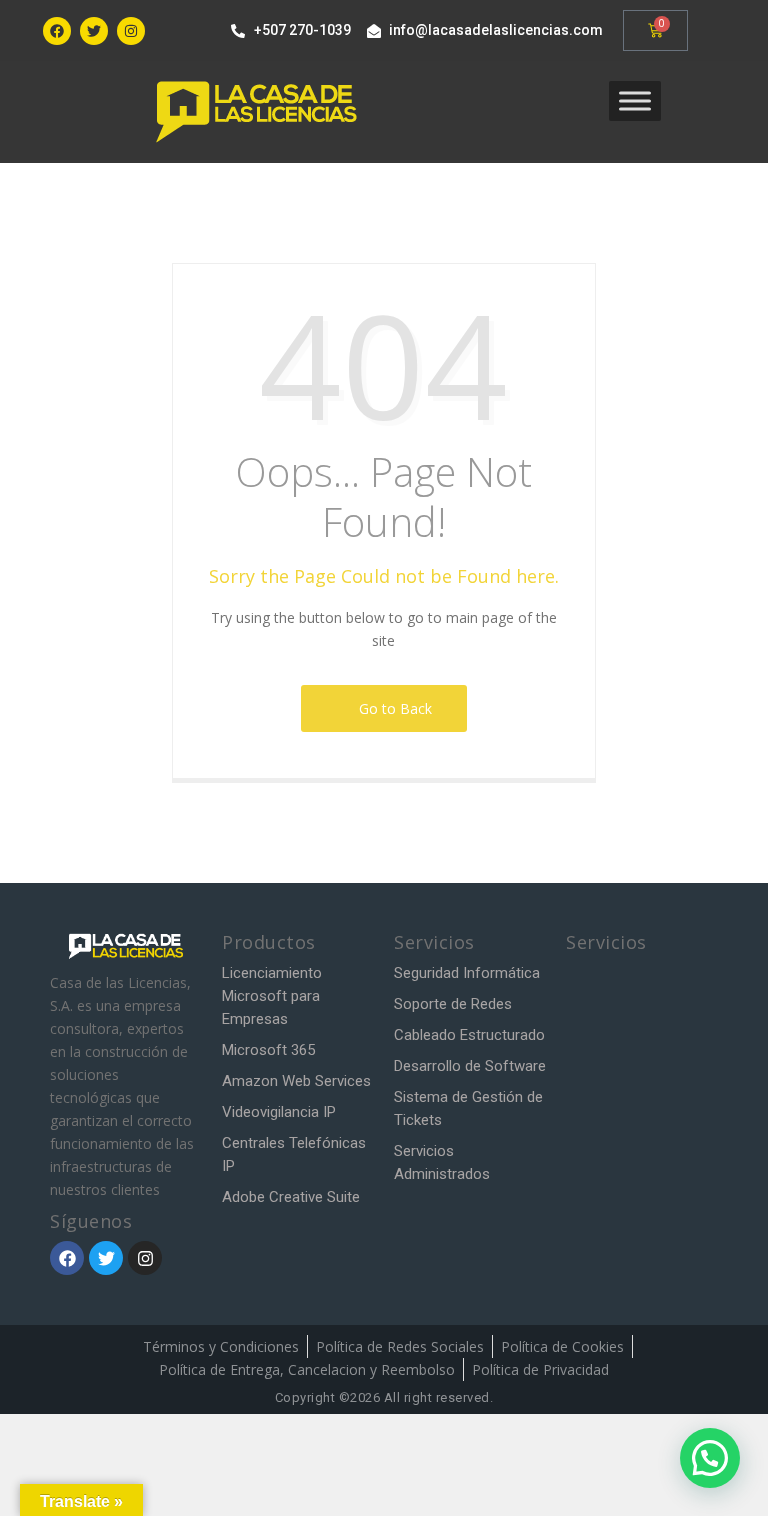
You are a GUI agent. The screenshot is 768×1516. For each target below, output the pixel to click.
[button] (710, 1458)
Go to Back (391, 708)
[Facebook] (57, 31)
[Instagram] (131, 31)
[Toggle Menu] (635, 100)
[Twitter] (94, 31)
